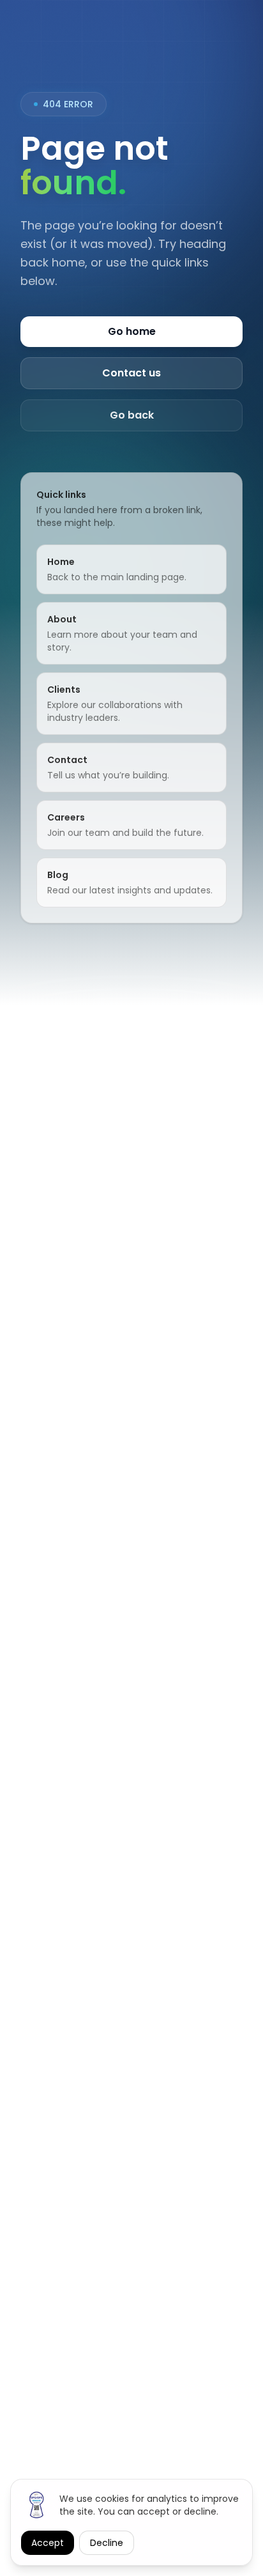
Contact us (131, 373)
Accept (48, 2543)
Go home (132, 331)
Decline (107, 2543)
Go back (132, 415)
